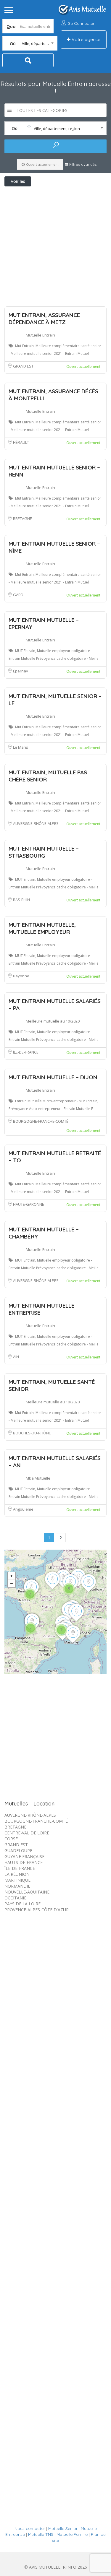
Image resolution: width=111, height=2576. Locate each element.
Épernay (21, 671)
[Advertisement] (55, 245)
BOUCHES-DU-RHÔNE (32, 1433)
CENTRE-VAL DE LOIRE (27, 1833)
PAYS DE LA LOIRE (22, 1904)
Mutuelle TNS (41, 2534)
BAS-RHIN (21, 900)
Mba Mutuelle (38, 1478)
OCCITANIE (15, 1898)
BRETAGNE (22, 519)
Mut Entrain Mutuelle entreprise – (41, 1309)
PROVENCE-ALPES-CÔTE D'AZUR (37, 1910)
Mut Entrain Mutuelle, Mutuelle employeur (42, 928)
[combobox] (30, 43)
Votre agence (85, 39)
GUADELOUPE (18, 1851)
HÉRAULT (21, 442)
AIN (16, 1357)
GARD (18, 595)
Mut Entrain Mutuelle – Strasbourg (44, 852)
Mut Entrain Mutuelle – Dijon (53, 1077)
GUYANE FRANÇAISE (24, 1856)
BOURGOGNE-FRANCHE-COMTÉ (41, 1121)
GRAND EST (23, 366)
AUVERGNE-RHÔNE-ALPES (36, 823)
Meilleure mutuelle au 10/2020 (53, 1021)
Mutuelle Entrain (40, 335)
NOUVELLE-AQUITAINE (27, 1892)
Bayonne (21, 976)
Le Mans (21, 747)
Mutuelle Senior (63, 2528)
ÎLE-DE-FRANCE (26, 1052)
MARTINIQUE (17, 1880)
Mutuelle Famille (72, 2534)
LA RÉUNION (17, 1874)
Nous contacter (30, 2528)
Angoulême (23, 1509)
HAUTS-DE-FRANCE (24, 1862)
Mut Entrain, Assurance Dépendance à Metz (44, 318)
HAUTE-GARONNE (29, 1204)
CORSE (11, 1839)
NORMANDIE (17, 1886)
